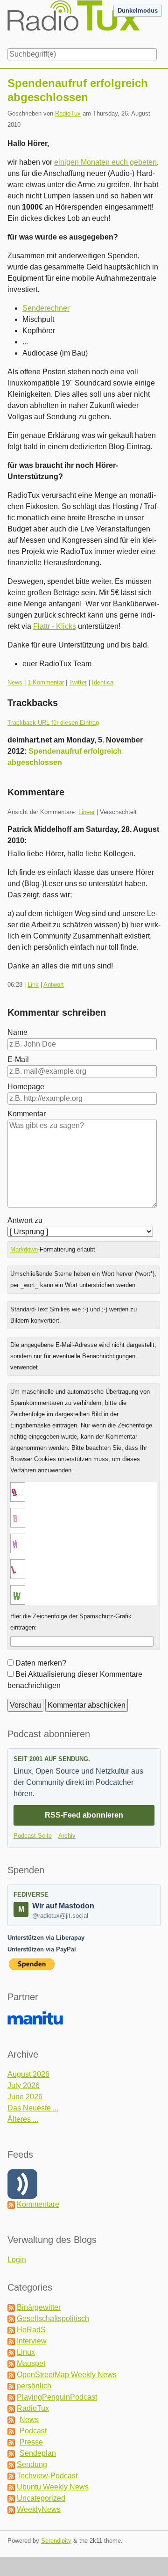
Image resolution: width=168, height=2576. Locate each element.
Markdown (24, 1249)
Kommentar (27, 1114)
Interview (32, 2341)
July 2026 (24, 2085)
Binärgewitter (39, 2307)
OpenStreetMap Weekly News (67, 2375)
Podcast (33, 2431)
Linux (26, 2352)
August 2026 (28, 2074)
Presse (31, 2442)
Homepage (26, 1087)
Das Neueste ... (33, 2108)
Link (33, 985)
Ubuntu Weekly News (53, 2487)
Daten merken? (41, 1663)
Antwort (54, 985)
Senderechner (46, 308)
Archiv (67, 1836)
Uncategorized (41, 2498)
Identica (103, 682)
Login (17, 2259)
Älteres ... (23, 2119)
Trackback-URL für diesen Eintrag (53, 723)
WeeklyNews (39, 2509)
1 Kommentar (46, 682)
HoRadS (31, 2330)
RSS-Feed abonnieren (84, 1815)
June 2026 (25, 2097)
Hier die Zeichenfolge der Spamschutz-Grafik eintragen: (71, 1622)
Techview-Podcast (47, 2476)
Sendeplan (38, 2453)
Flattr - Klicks (55, 626)
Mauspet (31, 2363)
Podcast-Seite (33, 1836)
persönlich (34, 2386)
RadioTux (68, 113)
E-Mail (18, 1059)
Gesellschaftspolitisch (53, 2318)
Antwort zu (25, 1220)
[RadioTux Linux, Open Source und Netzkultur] (7, 22)
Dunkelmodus (138, 11)
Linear (87, 812)
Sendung (32, 2464)
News (15, 682)
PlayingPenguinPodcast (57, 2397)
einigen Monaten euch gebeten (105, 162)
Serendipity (56, 2541)
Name (17, 1032)
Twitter (78, 682)
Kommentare (38, 2204)
